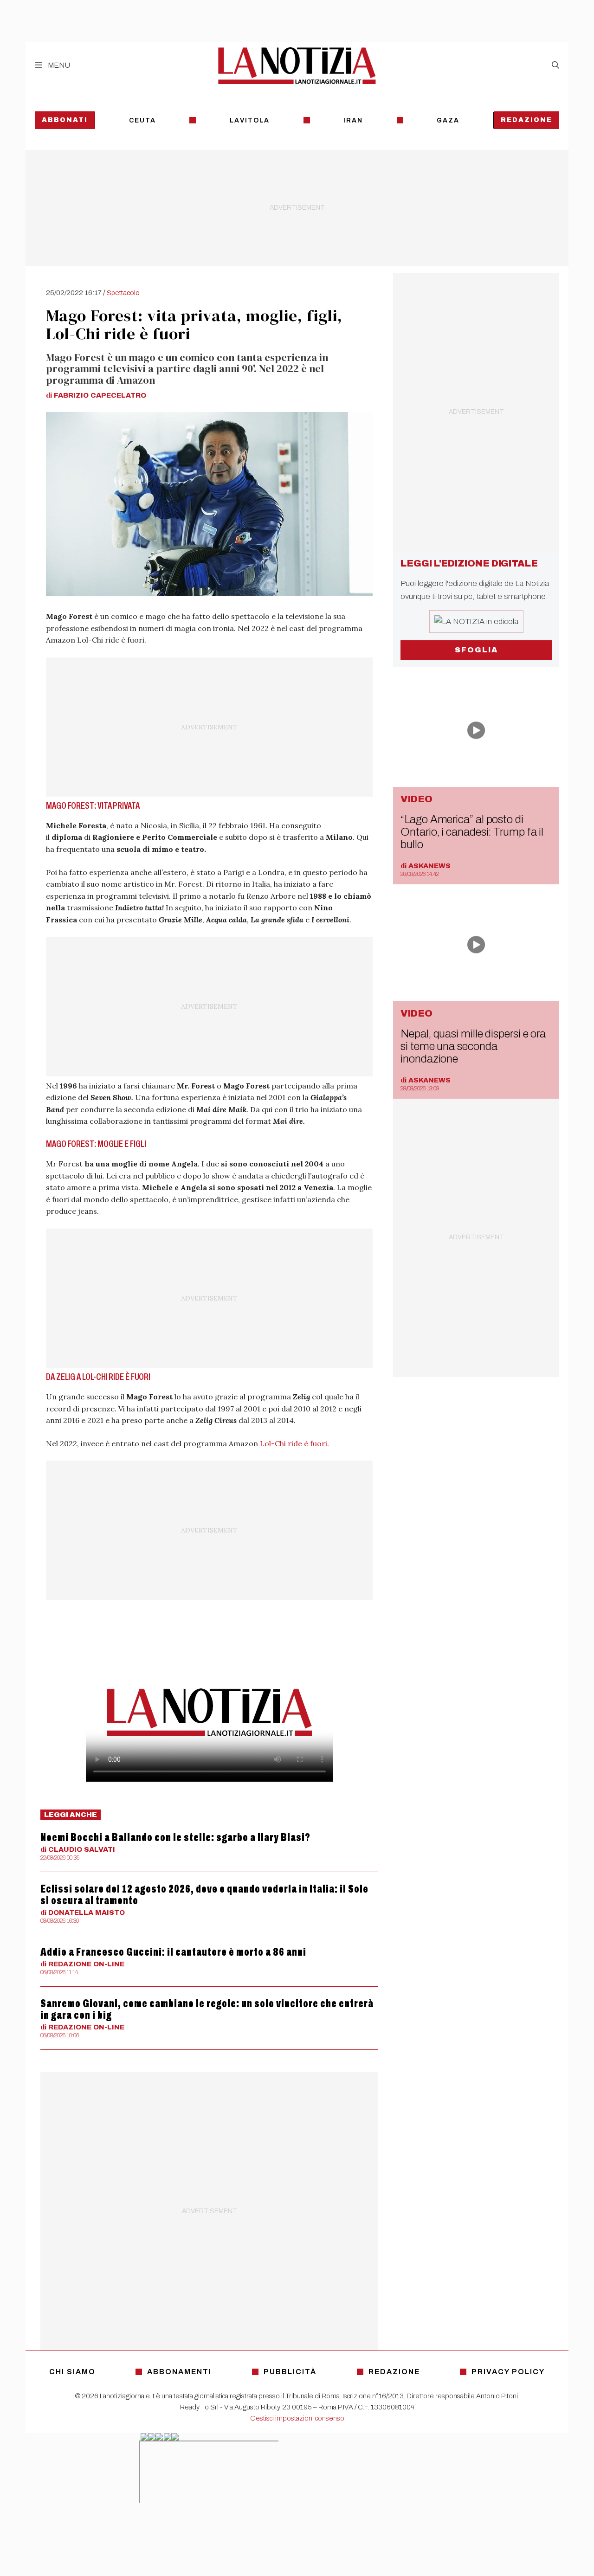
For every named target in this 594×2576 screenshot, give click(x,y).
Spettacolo (123, 293)
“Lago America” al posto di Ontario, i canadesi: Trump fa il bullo (472, 832)
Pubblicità (290, 2372)
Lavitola (250, 120)
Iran (353, 120)
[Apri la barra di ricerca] (555, 65)
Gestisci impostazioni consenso (297, 2418)
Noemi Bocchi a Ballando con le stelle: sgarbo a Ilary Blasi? (175, 1837)
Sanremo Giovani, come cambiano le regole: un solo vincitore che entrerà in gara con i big (207, 2009)
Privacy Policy (508, 2372)
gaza (448, 120)
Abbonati (65, 120)
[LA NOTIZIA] (297, 65)
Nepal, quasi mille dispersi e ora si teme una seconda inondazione (473, 1046)
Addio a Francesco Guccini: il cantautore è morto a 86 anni (173, 1952)
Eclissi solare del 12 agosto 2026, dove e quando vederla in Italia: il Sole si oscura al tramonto (204, 1895)
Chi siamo (72, 2372)
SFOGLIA (476, 650)
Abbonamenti (179, 2372)
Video (416, 799)
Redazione (526, 120)
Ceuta (142, 120)
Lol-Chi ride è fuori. (294, 1443)
